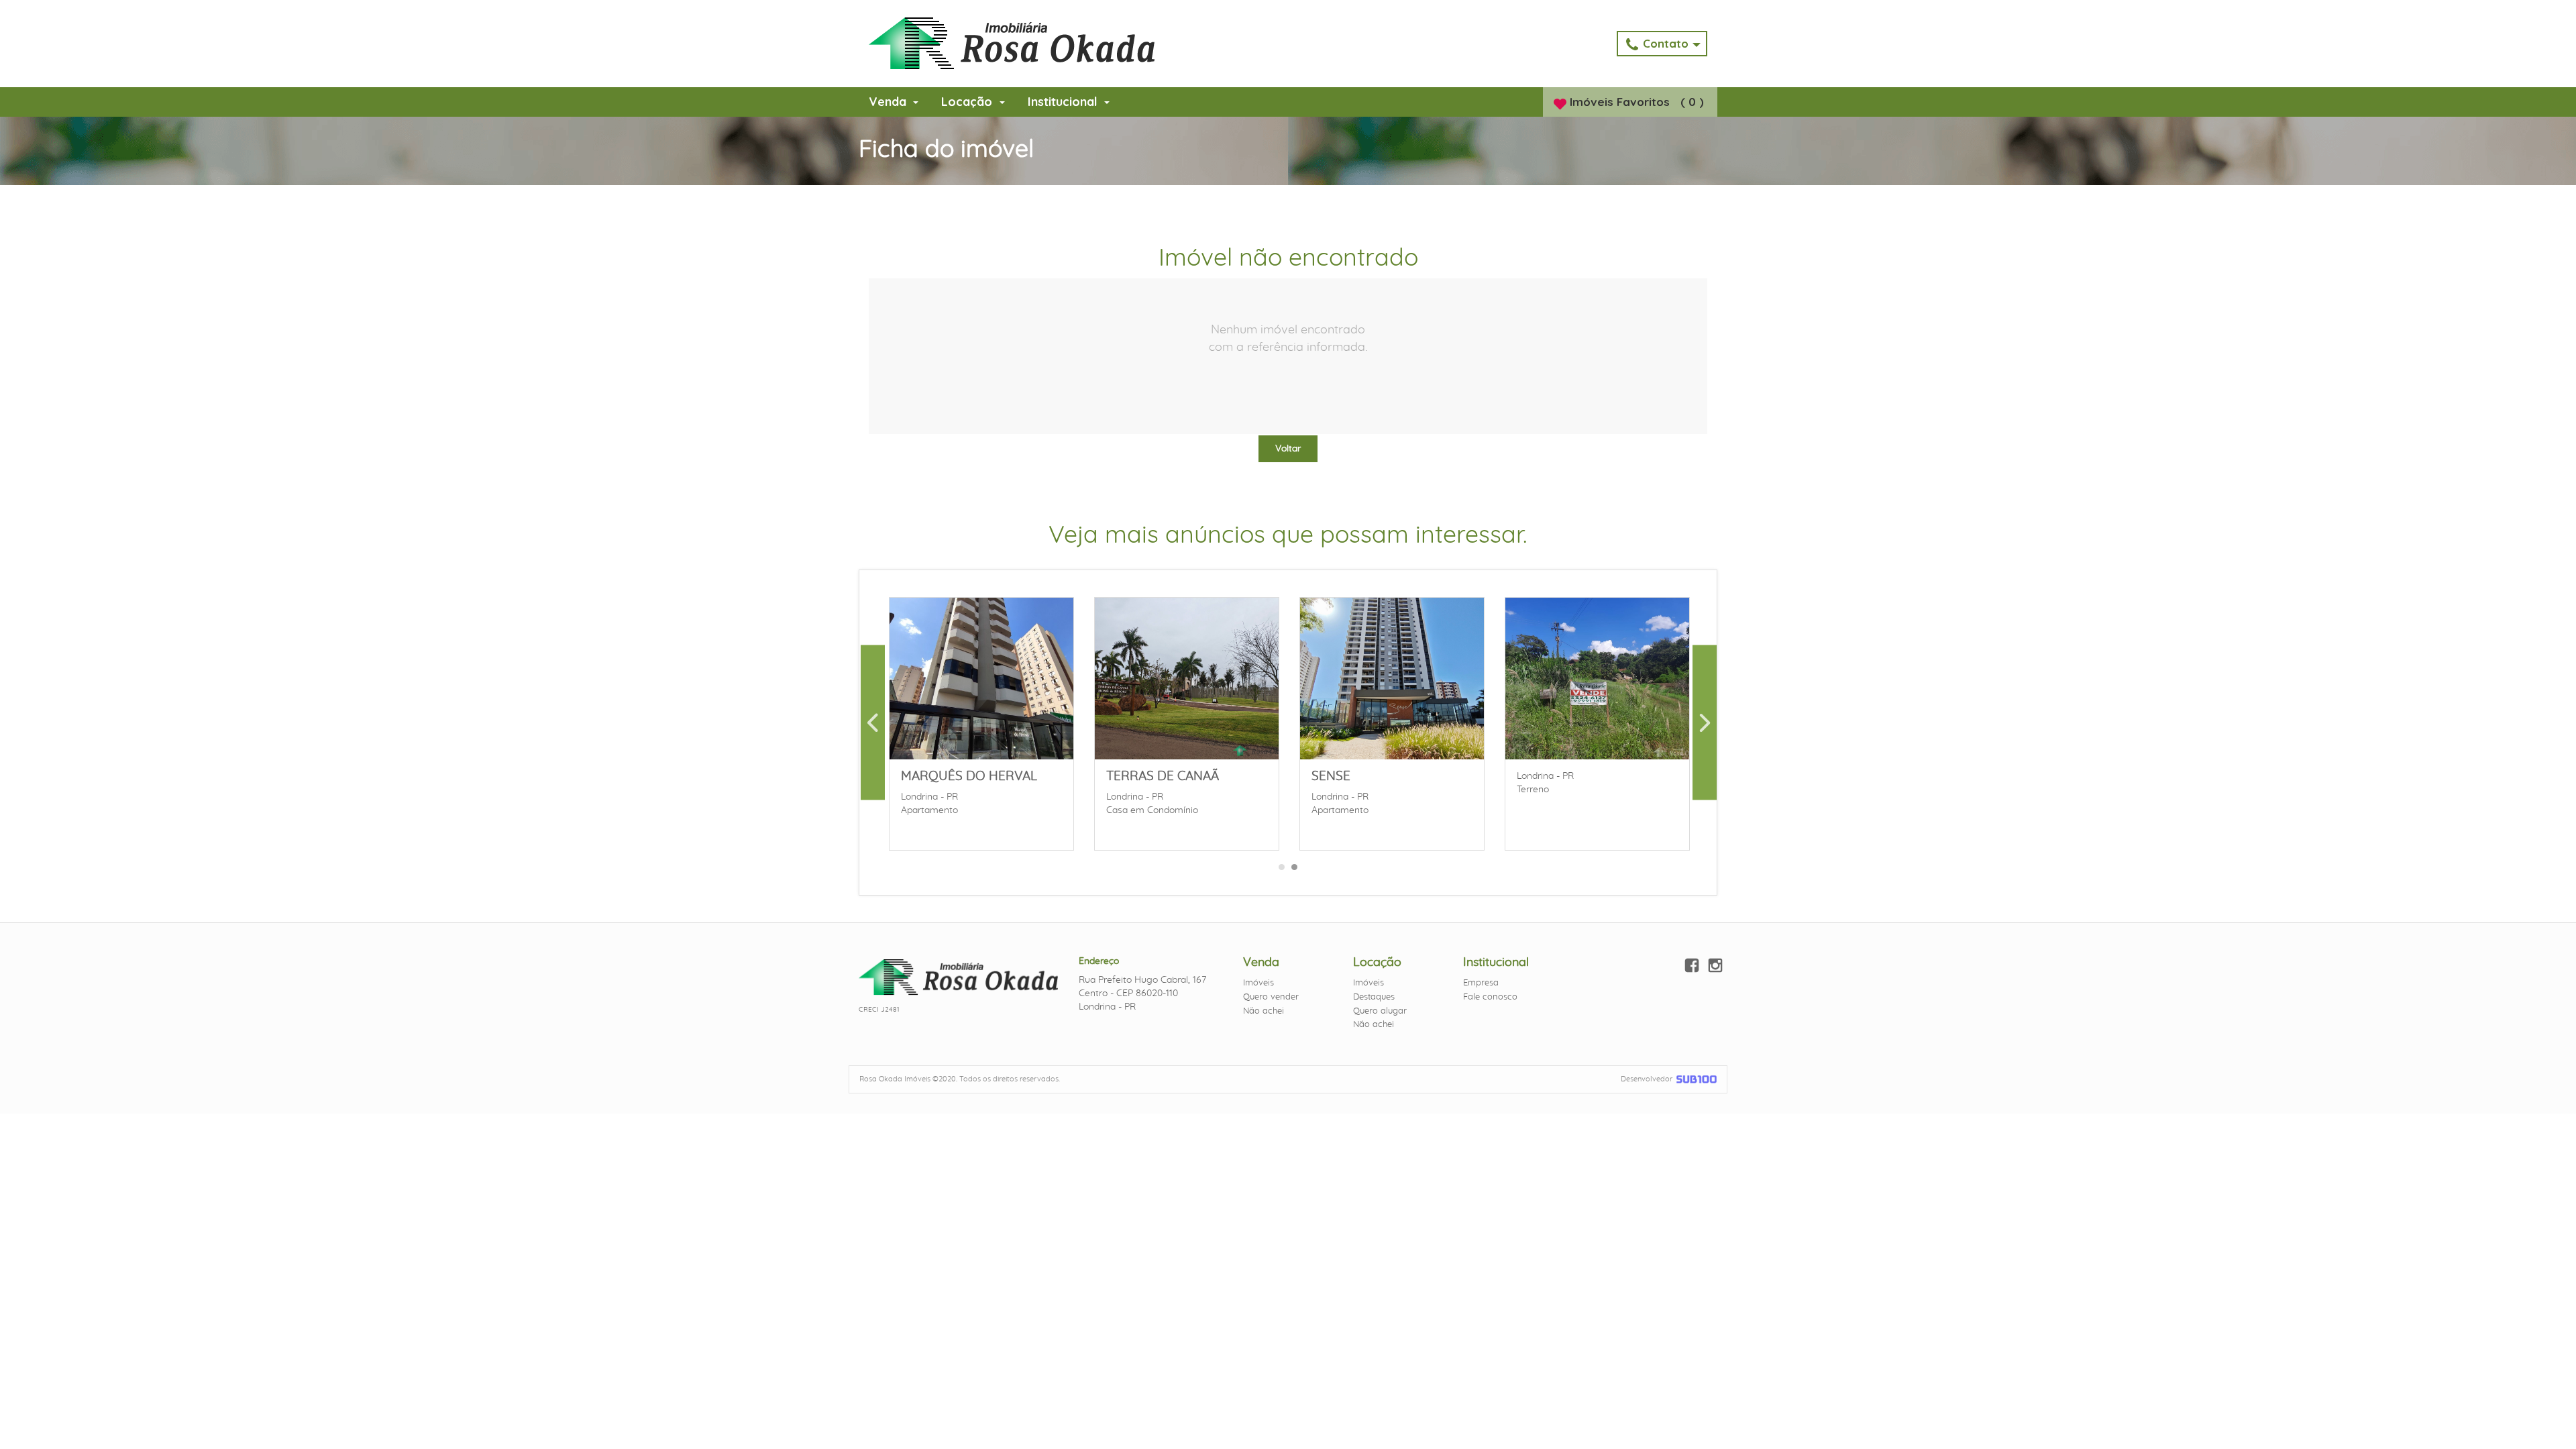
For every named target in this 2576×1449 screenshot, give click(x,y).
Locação (968, 102)
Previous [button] (873, 722)
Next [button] (1705, 722)
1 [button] (1282, 871)
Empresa (1481, 983)
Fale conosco (1490, 997)
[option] (981, 722)
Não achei (1264, 1011)
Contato (1667, 43)
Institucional (1064, 102)
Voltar (1288, 449)
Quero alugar (1380, 1011)
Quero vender (1271, 997)
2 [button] (1295, 871)
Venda (889, 102)
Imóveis (1258, 983)
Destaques (1374, 997)
